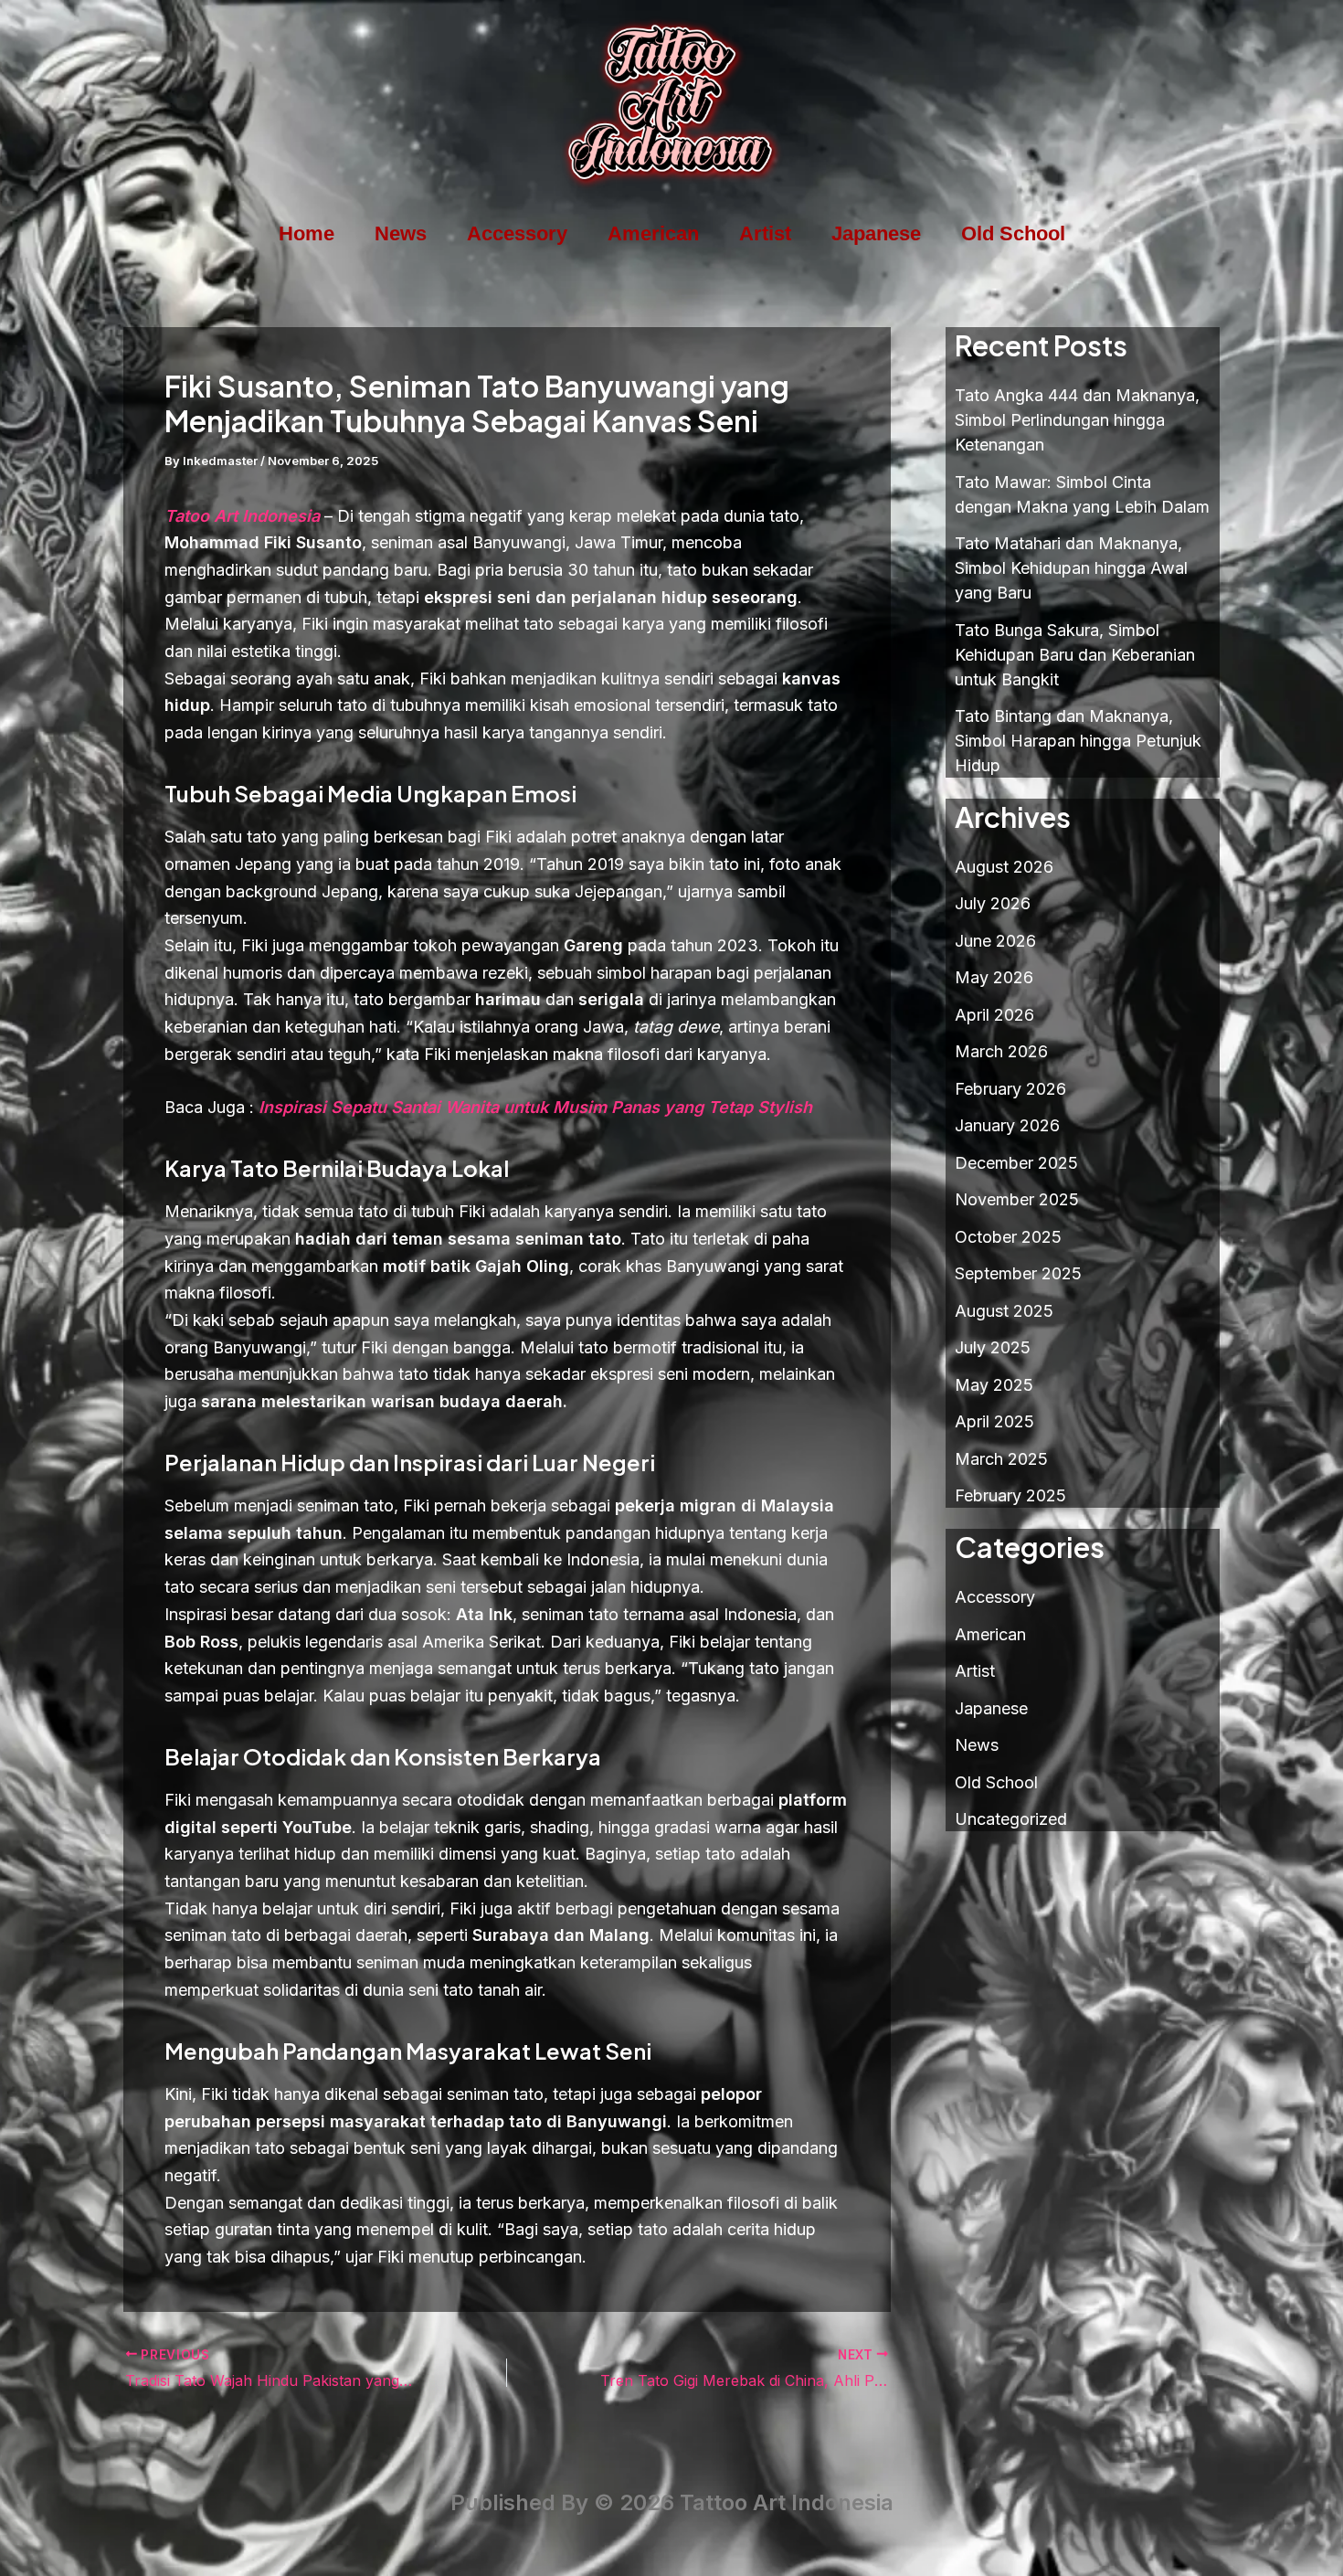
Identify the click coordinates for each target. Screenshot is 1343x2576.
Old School (1013, 233)
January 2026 (1007, 1125)
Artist (765, 233)
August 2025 (1004, 1311)
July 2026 (993, 903)
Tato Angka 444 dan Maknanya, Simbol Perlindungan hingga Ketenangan (1077, 420)
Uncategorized (1011, 1819)
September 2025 (1018, 1273)
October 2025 (1008, 1237)
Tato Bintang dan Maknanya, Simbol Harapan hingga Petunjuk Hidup (1078, 741)
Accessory (517, 233)
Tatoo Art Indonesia (242, 516)
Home (307, 233)
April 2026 (994, 1015)
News (401, 233)
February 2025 (1010, 1495)
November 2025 (1017, 1199)
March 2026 (1001, 1051)
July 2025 (993, 1347)
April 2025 (994, 1421)
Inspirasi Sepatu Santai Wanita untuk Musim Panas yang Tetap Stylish (535, 1107)
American (653, 233)
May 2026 (994, 977)
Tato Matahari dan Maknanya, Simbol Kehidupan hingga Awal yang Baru (1071, 568)
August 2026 (1004, 867)
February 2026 (1010, 1089)
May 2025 (994, 1385)
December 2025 (1016, 1163)
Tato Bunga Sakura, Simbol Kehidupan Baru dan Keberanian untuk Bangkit (1075, 655)
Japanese (876, 233)
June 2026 (995, 941)
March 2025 (1001, 1459)
